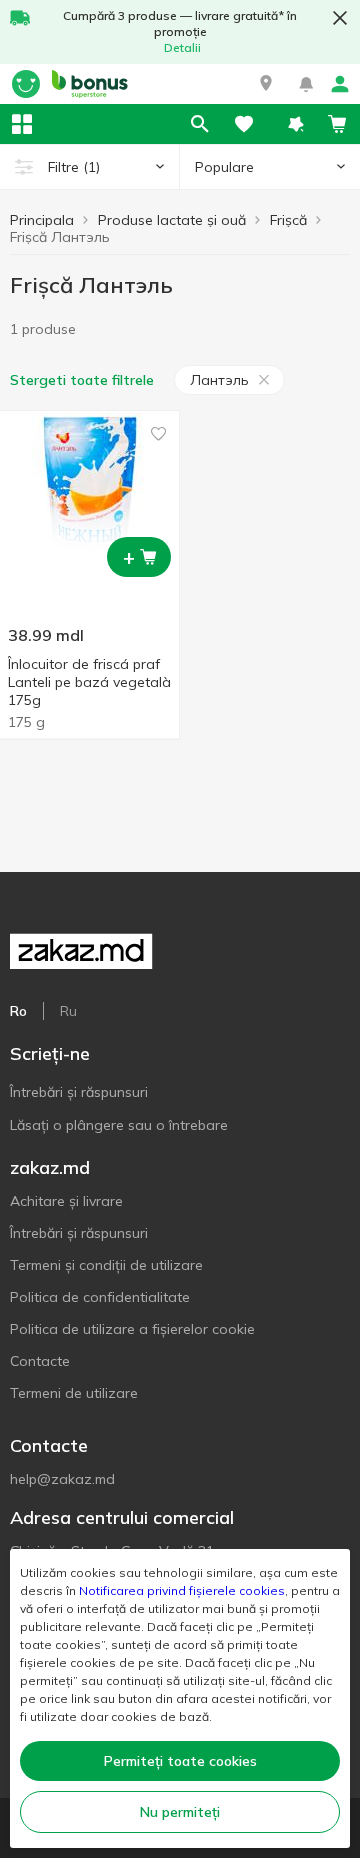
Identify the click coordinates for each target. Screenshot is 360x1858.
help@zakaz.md (62, 1479)
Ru (68, 1011)
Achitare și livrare (66, 1201)
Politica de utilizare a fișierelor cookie (132, 1329)
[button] (266, 84)
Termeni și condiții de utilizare (106, 1265)
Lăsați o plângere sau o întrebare (119, 1125)
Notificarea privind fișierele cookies (182, 1590)
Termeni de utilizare (74, 1393)
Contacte (40, 1361)
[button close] (340, 18)
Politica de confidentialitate (100, 1297)
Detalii (182, 47)
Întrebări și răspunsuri (79, 1092)
